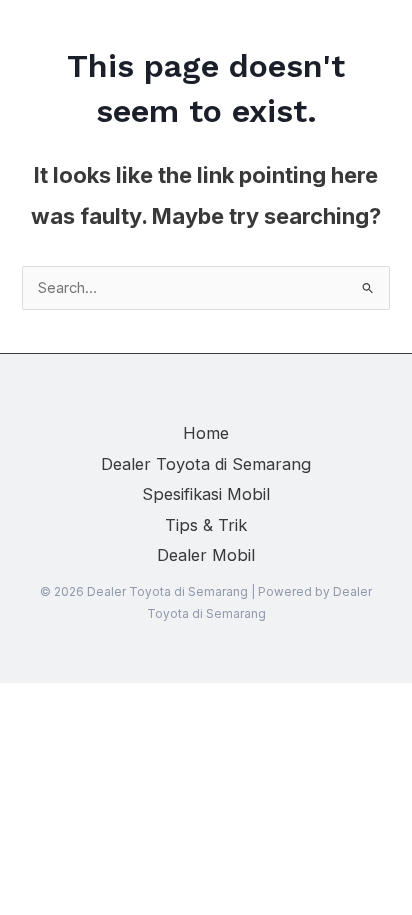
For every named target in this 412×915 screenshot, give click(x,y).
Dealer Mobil (206, 555)
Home (206, 433)
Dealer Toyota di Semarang (206, 464)
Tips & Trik (206, 525)
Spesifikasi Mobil (206, 494)
